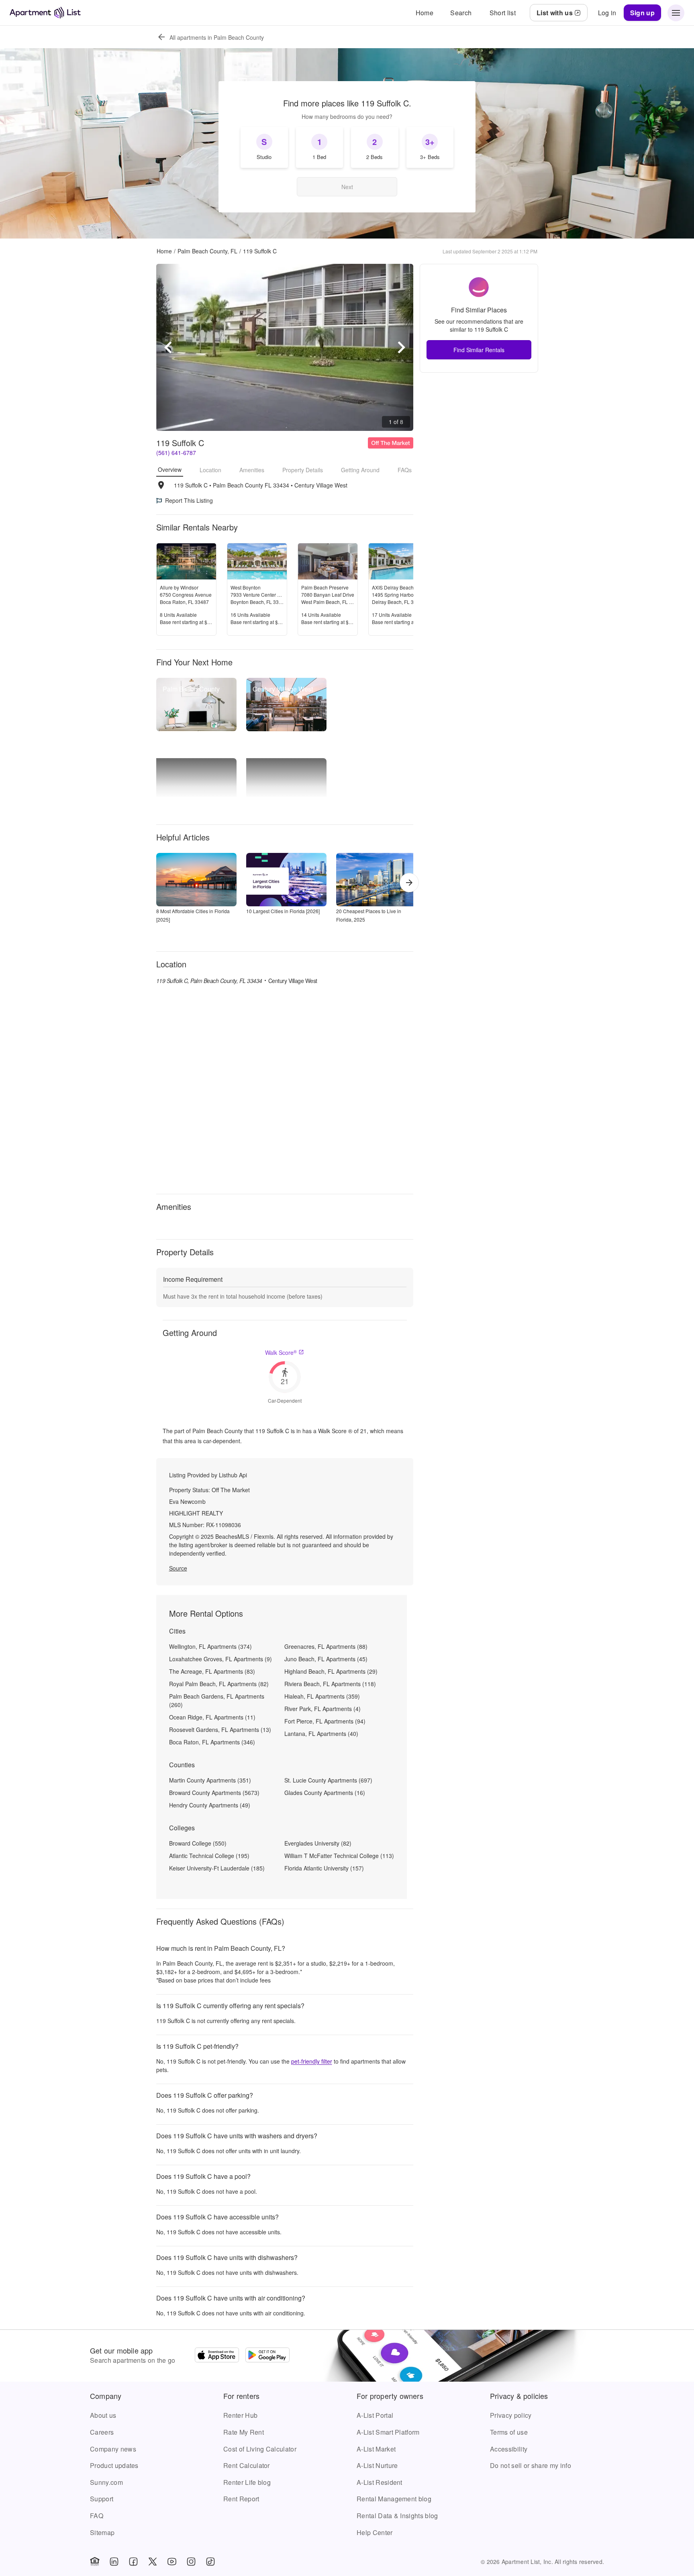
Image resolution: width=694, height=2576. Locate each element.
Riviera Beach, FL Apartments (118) (330, 1684)
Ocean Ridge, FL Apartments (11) (212, 1717)
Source (178, 1568)
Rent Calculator (247, 2465)
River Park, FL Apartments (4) (323, 1709)
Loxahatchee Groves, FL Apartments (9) (220, 1659)
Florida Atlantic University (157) (324, 1868)
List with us (555, 13)
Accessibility (509, 2449)
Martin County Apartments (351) (210, 1780)
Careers (102, 2432)
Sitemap (102, 2532)
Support (102, 2499)
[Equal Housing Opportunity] (95, 2562)
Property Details (303, 470)
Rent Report (241, 2499)
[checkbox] (264, 147)
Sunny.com (106, 2482)
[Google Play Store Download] (267, 2356)
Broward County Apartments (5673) (214, 1793)
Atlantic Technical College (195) (209, 1856)
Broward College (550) (198, 1843)
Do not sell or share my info (531, 2465)
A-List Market (376, 2449)
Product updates (114, 2465)
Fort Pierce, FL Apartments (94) (325, 1721)
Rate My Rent (244, 2432)
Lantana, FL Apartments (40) (321, 1734)
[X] (153, 2562)
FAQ (97, 2516)
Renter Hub (240, 2415)
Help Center (375, 2532)
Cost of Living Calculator (260, 2449)
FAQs (405, 470)
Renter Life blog (247, 2482)
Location (210, 470)
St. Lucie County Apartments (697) (328, 1780)
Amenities (252, 470)
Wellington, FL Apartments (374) (210, 1646)
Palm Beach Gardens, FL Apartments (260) (217, 1700)
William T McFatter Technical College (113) (339, 1856)
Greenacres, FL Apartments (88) (326, 1646)
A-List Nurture (377, 2465)
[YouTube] (172, 2562)
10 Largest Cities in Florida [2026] (283, 911)
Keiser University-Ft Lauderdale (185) (217, 1868)
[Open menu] (676, 13)
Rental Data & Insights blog (397, 2516)
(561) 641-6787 (176, 453)
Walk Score (281, 1352)
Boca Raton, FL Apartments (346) (212, 1742)
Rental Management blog (394, 2499)
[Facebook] (133, 2562)
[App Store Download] (217, 2356)
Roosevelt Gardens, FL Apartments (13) (220, 1730)
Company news (113, 2449)
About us (103, 2415)
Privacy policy (511, 2415)
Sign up (642, 13)
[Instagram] (191, 2562)
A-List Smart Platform (388, 2432)
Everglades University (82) (318, 1843)
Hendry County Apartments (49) (210, 1805)
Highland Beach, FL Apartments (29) (331, 1671)
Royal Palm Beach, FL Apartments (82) (219, 1684)
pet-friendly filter (312, 2061)
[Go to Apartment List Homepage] (45, 13)
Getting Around (360, 470)
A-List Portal (375, 2415)
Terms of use (509, 2432)
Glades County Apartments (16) (325, 1793)
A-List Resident (380, 2482)
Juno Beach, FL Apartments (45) (326, 1659)
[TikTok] (210, 2562)
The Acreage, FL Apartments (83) (212, 1671)
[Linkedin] (114, 2562)
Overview (170, 469)
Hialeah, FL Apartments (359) (322, 1696)
